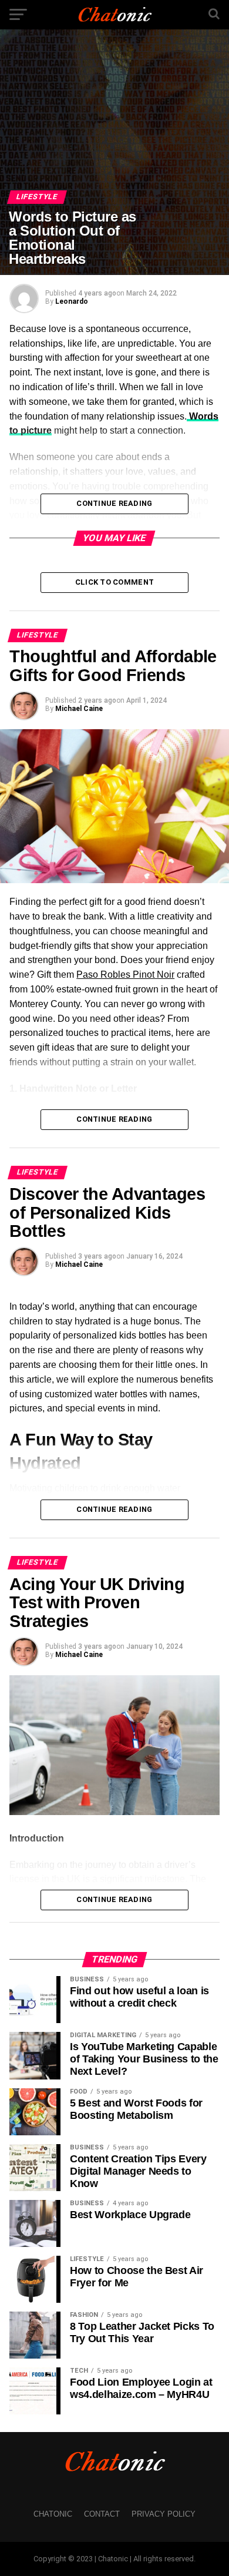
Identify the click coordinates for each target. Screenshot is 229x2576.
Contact (102, 2514)
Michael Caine (79, 709)
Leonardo (72, 301)
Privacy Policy (164, 2514)
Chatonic (53, 2514)
